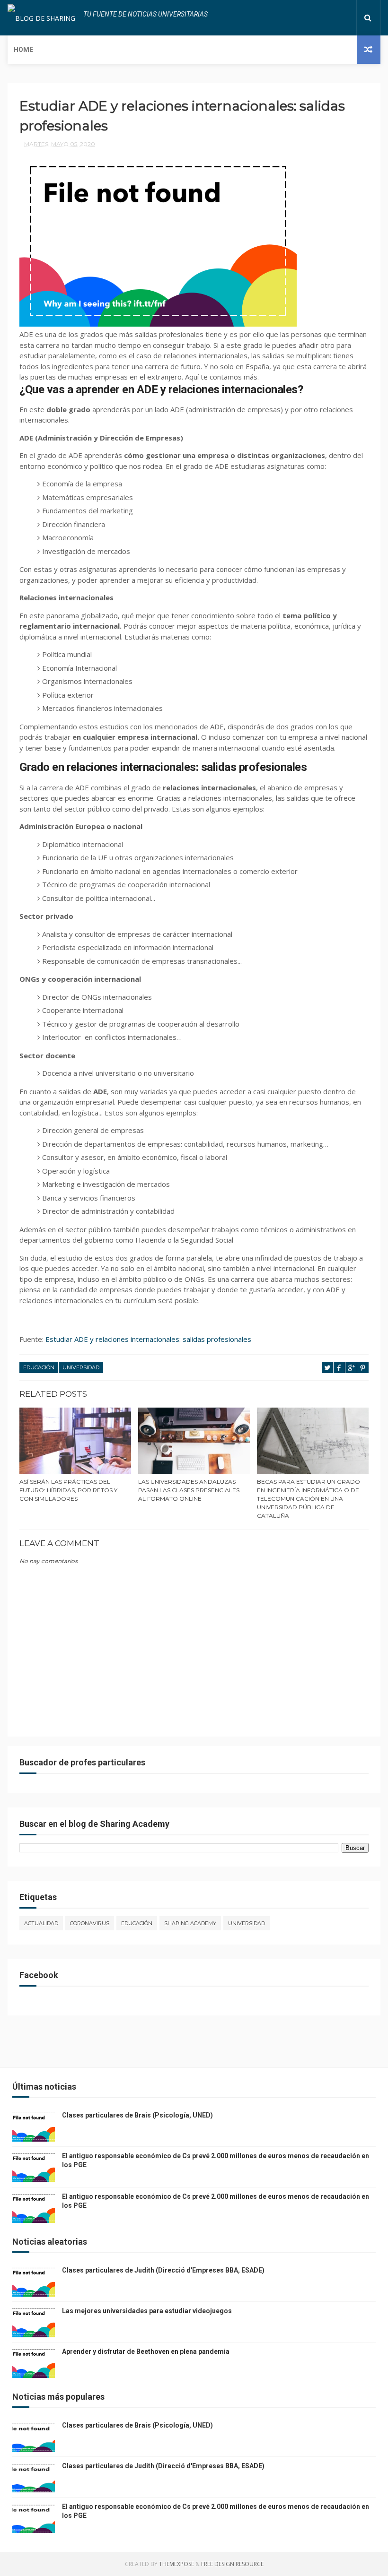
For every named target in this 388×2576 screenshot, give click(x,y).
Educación (39, 1367)
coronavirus (90, 1923)
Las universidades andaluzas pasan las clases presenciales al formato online (189, 1490)
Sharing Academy (190, 1923)
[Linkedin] (331, 18)
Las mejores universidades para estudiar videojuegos (147, 2311)
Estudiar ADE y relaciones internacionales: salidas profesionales (148, 1339)
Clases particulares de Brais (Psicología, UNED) (137, 2115)
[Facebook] (316, 18)
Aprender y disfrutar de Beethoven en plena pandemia (146, 2351)
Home (23, 50)
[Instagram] (339, 18)
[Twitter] (324, 18)
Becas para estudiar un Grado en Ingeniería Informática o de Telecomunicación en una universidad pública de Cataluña (309, 1499)
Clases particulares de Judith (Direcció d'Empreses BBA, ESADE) (163, 2270)
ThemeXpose (176, 2564)
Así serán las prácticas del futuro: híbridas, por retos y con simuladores (68, 1490)
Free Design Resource (232, 2564)
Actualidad (41, 1923)
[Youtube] (346, 18)
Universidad (81, 1367)
